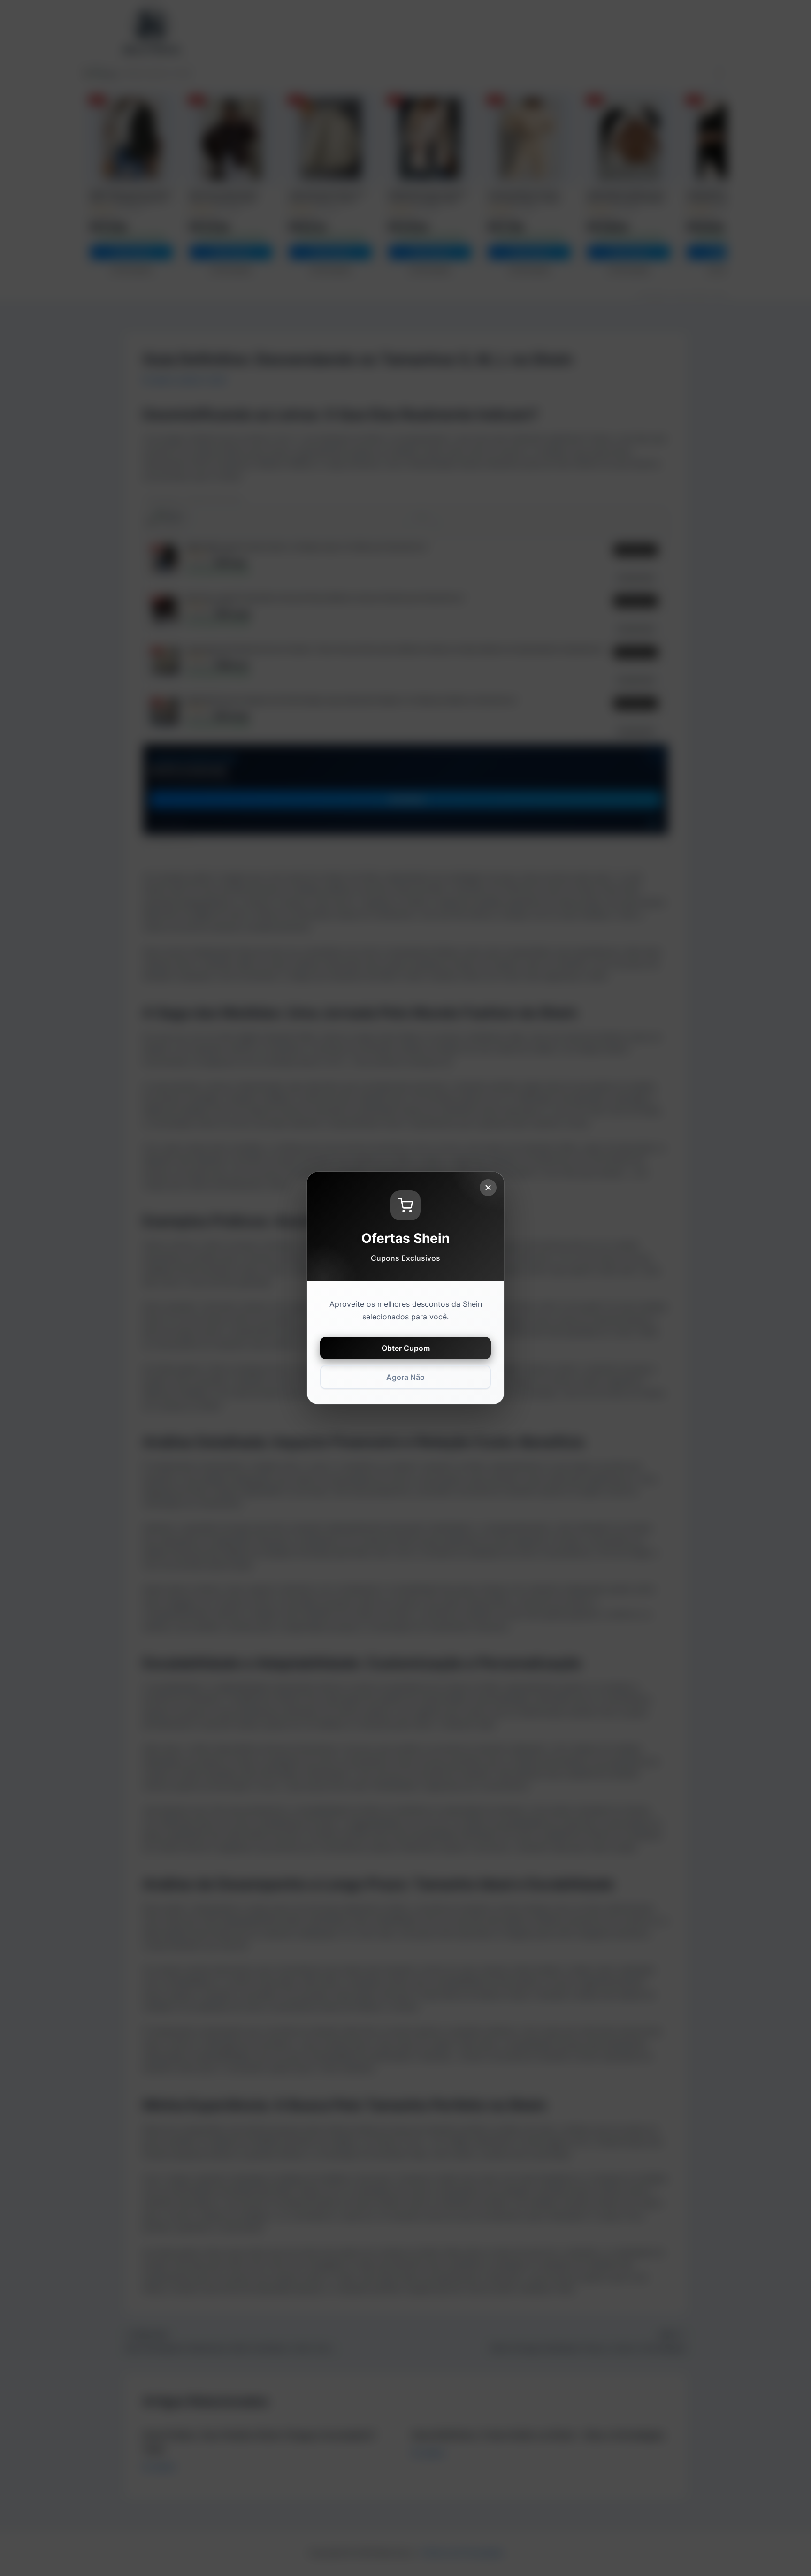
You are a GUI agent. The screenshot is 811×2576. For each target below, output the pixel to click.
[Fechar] (488, 1188)
